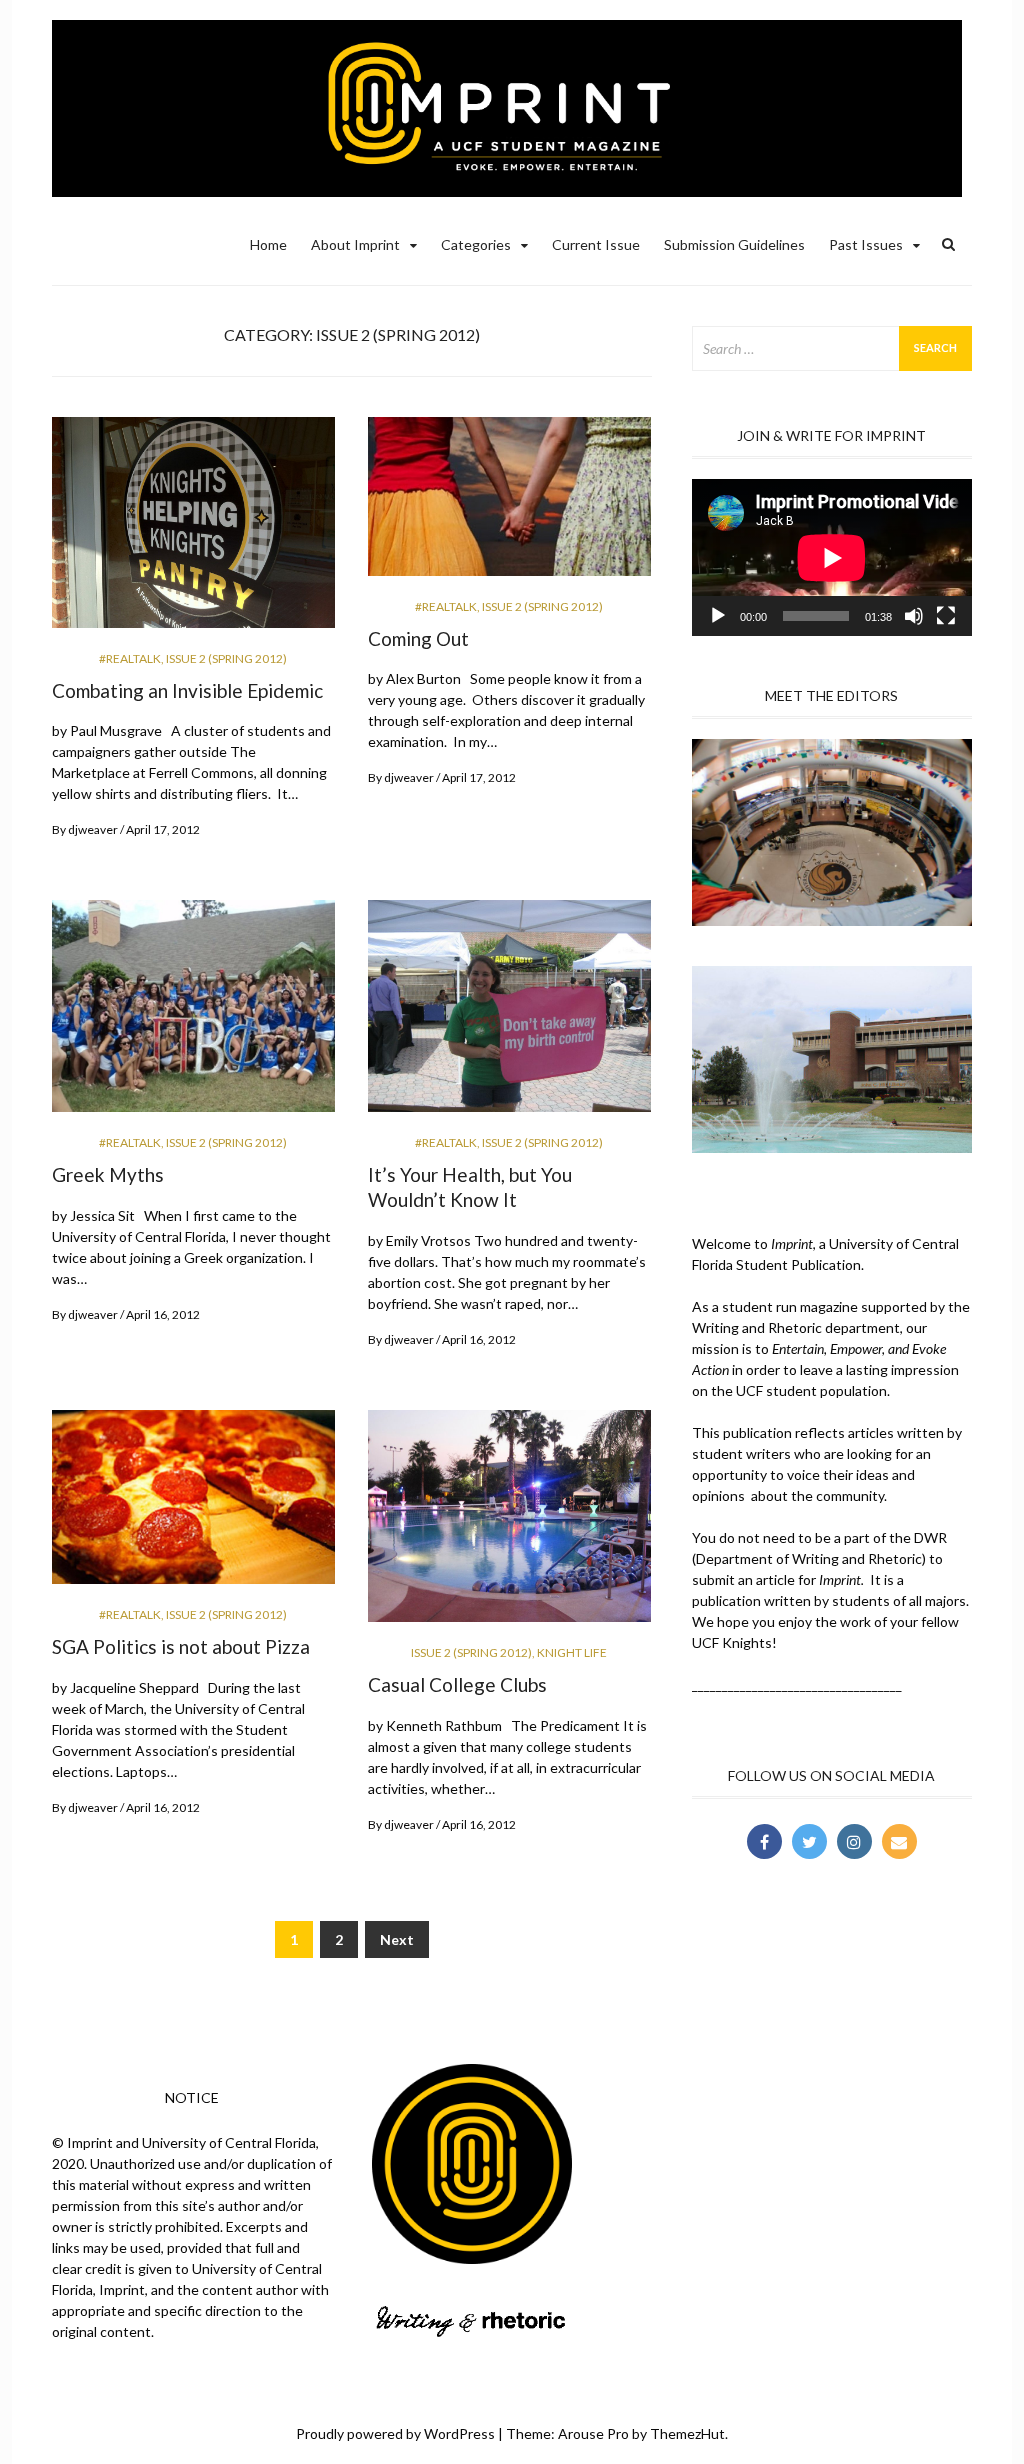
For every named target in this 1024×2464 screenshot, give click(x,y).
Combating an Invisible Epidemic (187, 690)
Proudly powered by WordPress (395, 2433)
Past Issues (866, 244)
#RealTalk (130, 658)
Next (397, 1939)
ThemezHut (687, 2433)
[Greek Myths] (193, 1014)
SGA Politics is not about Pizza (181, 1646)
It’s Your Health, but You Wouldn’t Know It (470, 1187)
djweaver (93, 829)
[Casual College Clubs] (509, 1523)
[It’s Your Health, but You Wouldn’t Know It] (509, 1014)
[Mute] (914, 616)
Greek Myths (108, 1174)
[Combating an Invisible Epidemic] (193, 530)
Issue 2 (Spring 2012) (226, 658)
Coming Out (418, 638)
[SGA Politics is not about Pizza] (193, 1505)
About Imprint (355, 244)
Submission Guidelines (734, 244)
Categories (476, 244)
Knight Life (572, 1652)
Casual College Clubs (457, 1684)
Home (268, 244)
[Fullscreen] (946, 616)
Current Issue (596, 244)
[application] (832, 557)
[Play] (718, 616)
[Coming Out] (509, 504)
